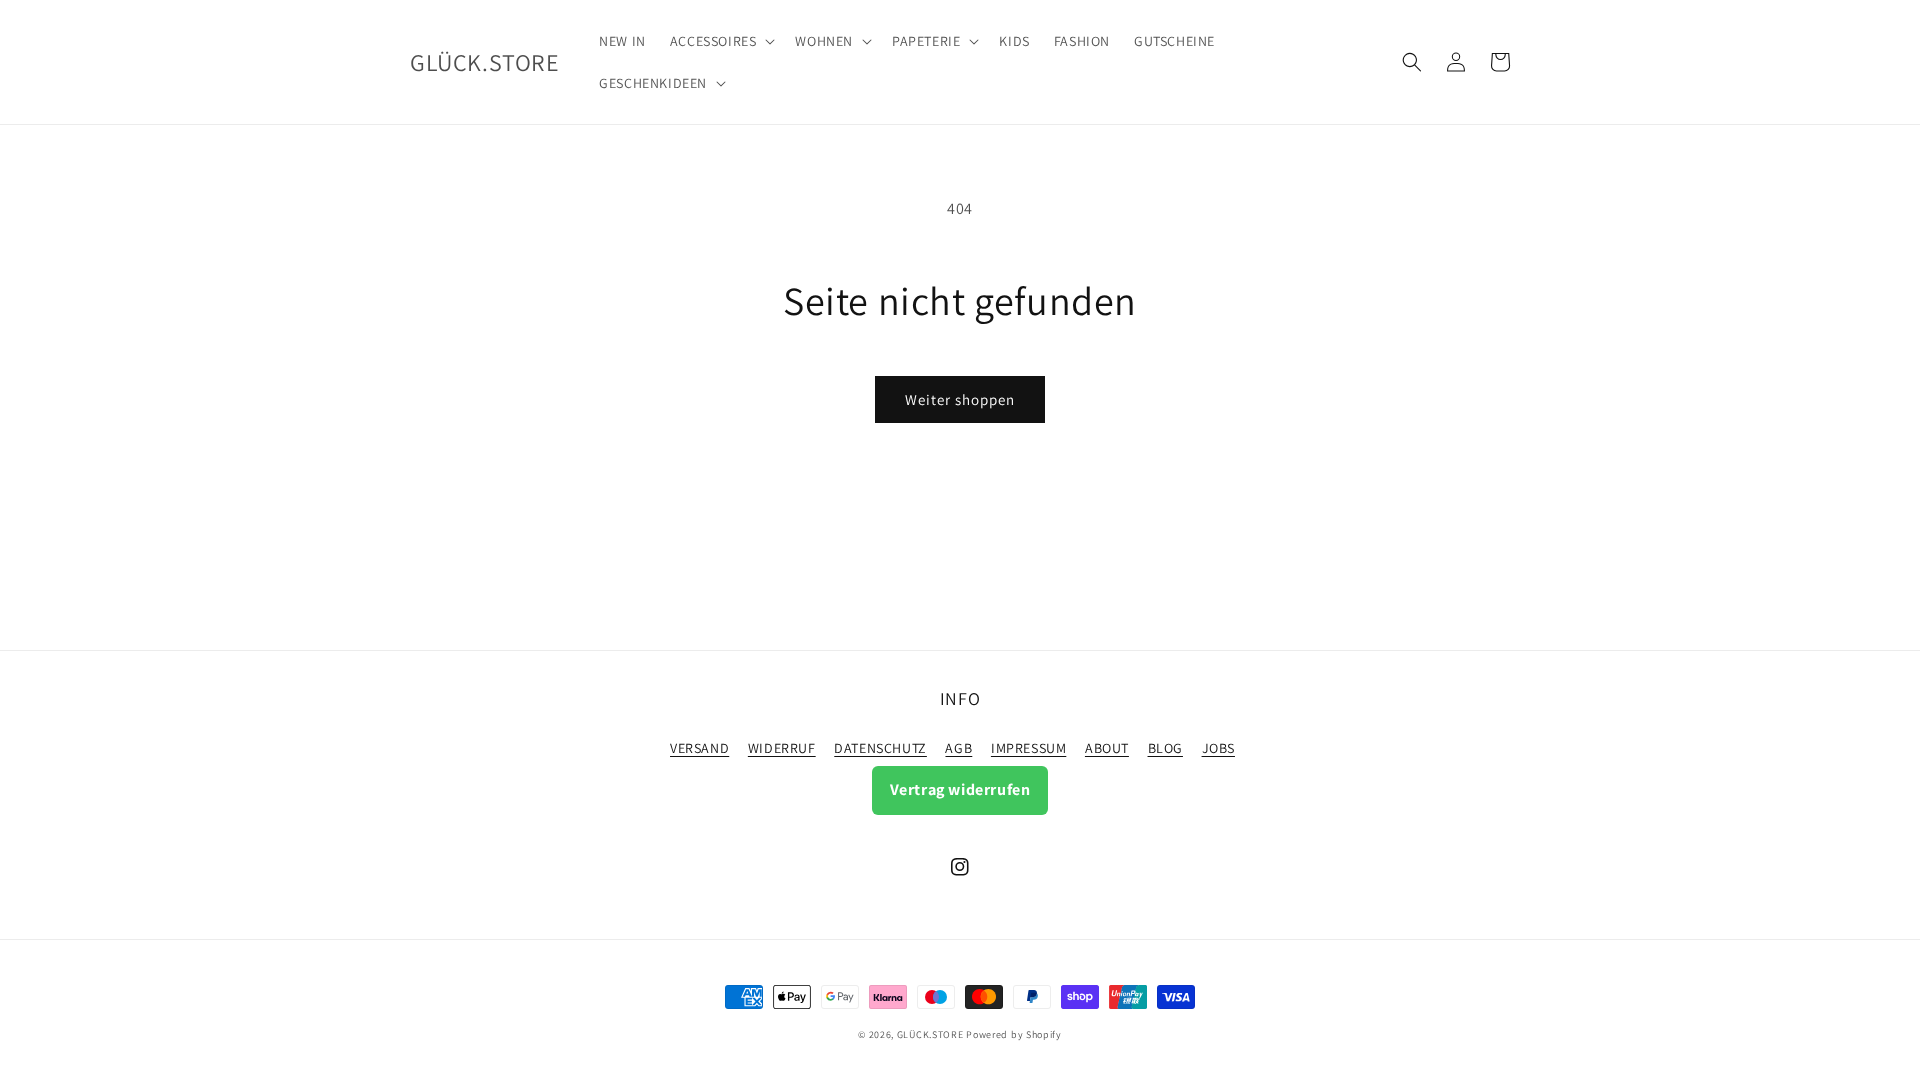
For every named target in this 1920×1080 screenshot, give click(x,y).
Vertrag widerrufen (960, 789)
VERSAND (699, 748)
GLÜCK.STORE (930, 1034)
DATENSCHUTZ (880, 748)
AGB (958, 748)
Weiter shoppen (960, 399)
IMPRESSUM (1028, 748)
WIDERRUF (782, 748)
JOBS (1218, 748)
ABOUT (1107, 748)
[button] (721, 41)
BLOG (1165, 748)
